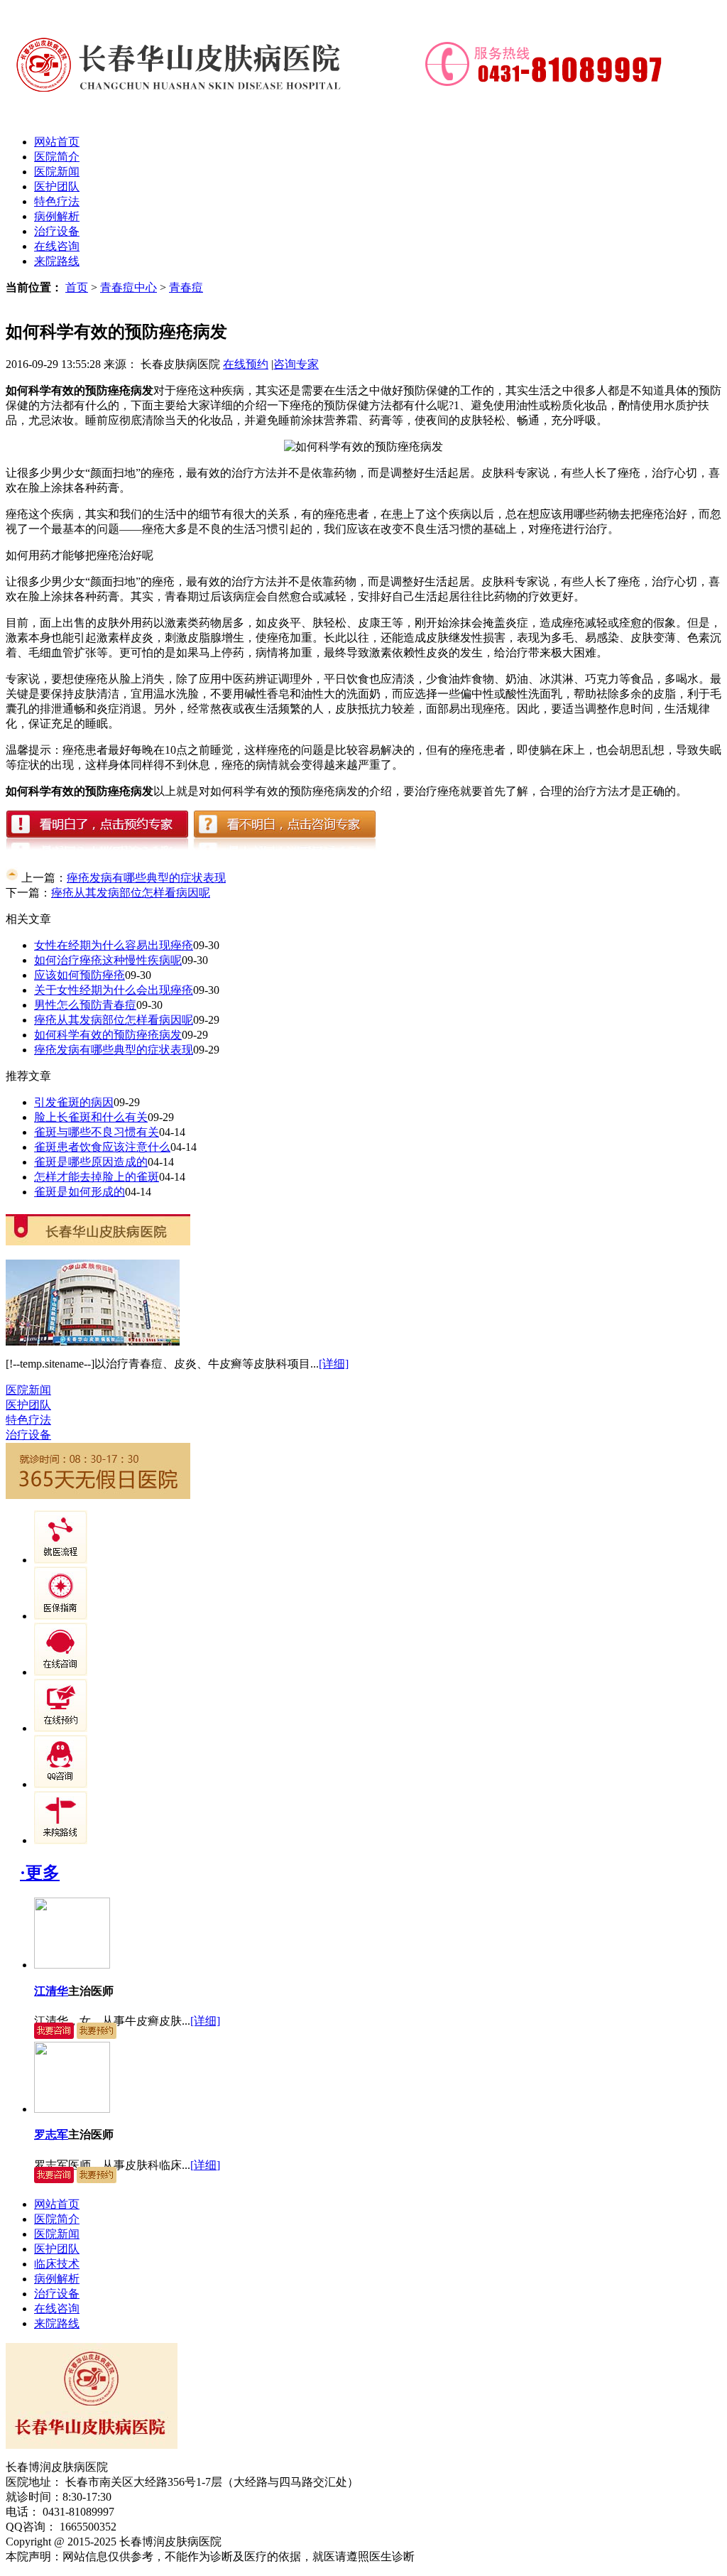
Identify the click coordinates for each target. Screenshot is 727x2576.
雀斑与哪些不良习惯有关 (97, 1132)
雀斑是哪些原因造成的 (91, 1162)
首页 (77, 287)
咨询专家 (296, 364)
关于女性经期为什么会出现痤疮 (114, 990)
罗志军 (51, 2134)
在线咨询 (57, 246)
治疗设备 (57, 231)
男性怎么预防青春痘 (85, 1005)
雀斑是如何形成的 (80, 1192)
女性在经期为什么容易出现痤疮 (114, 945)
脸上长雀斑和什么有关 (91, 1117)
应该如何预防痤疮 (80, 975)
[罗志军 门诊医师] (72, 2109)
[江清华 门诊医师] (72, 1965)
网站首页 (57, 142)
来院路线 (57, 261)
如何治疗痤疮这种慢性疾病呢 (108, 960)
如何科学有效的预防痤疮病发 (108, 1035)
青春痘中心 (129, 287)
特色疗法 (57, 201)
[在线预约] (61, 1728)
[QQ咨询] (61, 1784)
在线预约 (246, 364)
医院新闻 (57, 172)
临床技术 (57, 2264)
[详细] (334, 1364)
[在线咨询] (61, 1672)
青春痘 (186, 287)
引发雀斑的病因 (74, 1102)
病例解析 (57, 216)
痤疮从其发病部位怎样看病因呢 (131, 893)
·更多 (40, 1873)
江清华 (51, 1991)
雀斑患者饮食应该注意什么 (102, 1147)
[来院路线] (61, 1840)
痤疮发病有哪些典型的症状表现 (146, 878)
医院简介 (57, 157)
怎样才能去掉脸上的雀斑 (97, 1177)
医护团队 (57, 186)
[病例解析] (61, 1616)
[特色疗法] (61, 1560)
